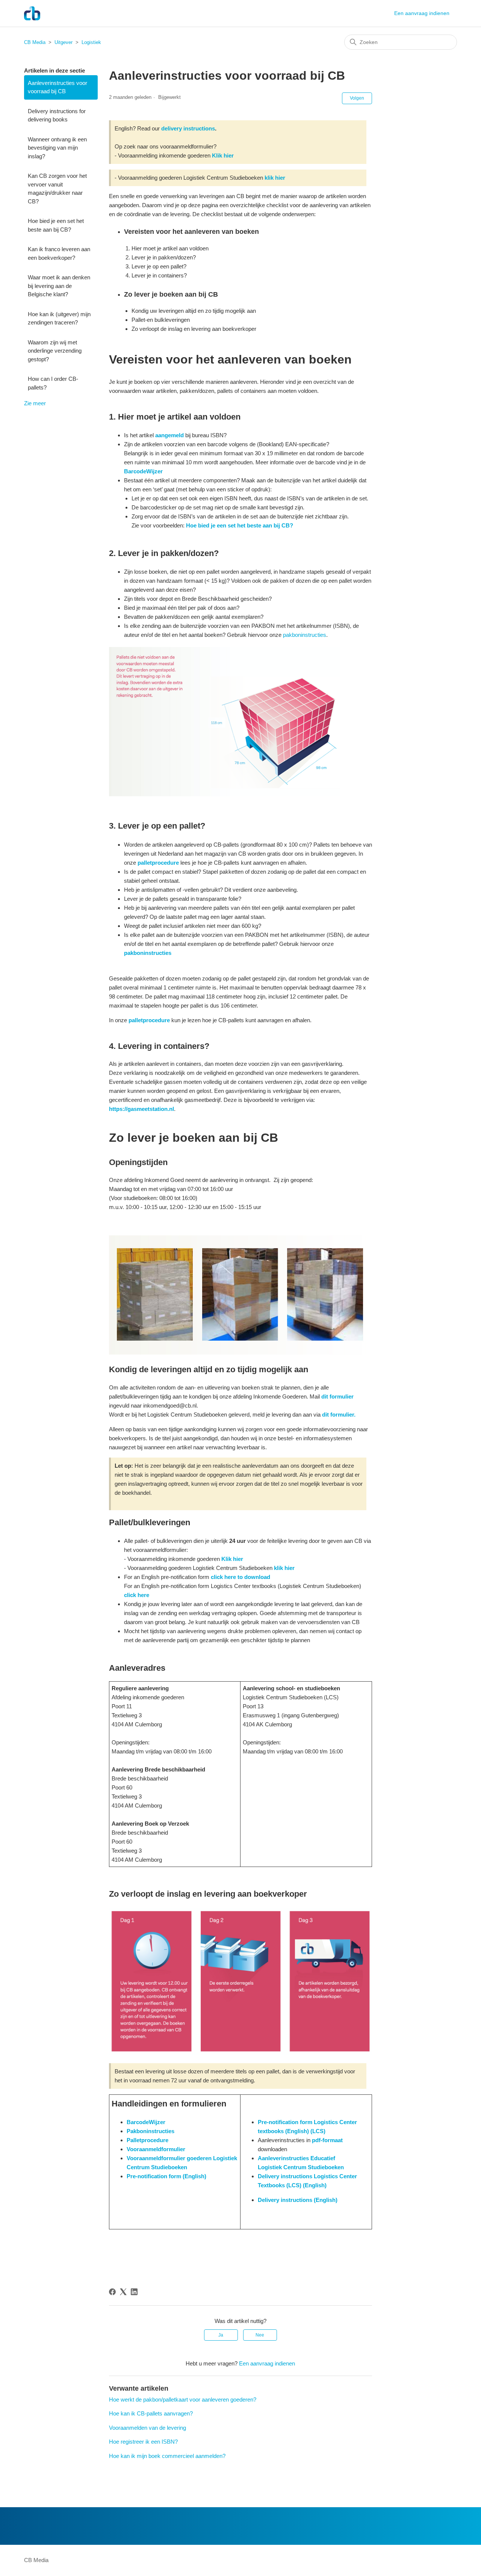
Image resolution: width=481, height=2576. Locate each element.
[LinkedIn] (134, 2292)
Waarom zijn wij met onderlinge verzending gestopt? (55, 351)
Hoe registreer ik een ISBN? (143, 2442)
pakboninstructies (305, 635)
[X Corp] (123, 2292)
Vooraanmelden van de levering (147, 2428)
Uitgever (64, 42)
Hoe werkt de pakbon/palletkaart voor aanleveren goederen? (183, 2399)
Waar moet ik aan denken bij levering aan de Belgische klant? (59, 286)
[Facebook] (112, 2292)
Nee (260, 2335)
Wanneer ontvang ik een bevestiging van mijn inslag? (57, 148)
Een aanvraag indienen (422, 13)
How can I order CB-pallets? (53, 383)
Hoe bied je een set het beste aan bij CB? (56, 225)
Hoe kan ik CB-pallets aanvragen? (151, 2413)
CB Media (35, 42)
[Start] (32, 13)
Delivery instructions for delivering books (57, 115)
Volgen (357, 98)
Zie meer (35, 403)
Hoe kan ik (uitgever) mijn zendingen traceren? (59, 318)
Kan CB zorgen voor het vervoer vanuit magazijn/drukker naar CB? (57, 189)
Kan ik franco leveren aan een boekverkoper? (59, 253)
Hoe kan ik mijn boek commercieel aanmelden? (167, 2456)
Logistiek (91, 42)
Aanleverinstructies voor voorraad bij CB (57, 87)
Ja (221, 2335)
